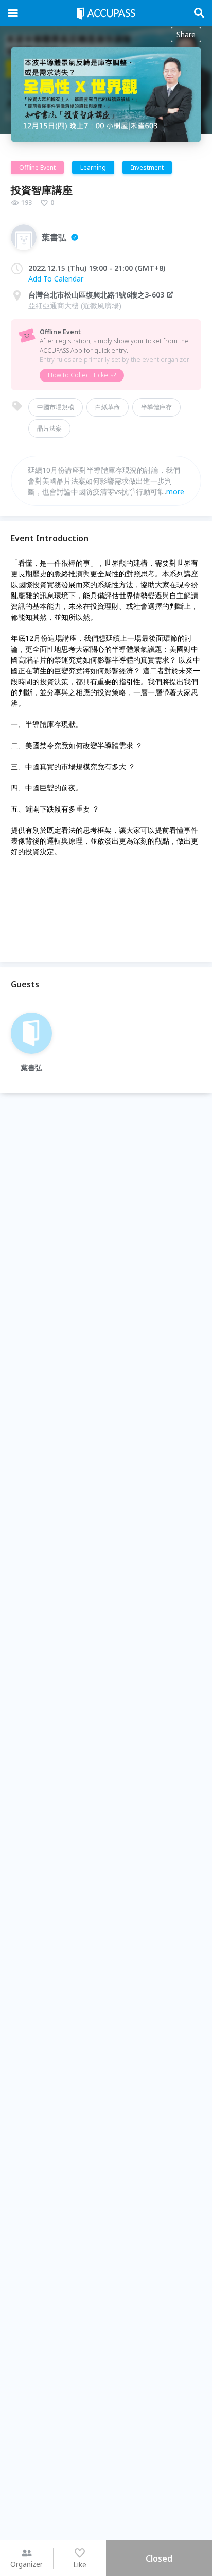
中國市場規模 (56, 407)
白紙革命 (108, 407)
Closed (159, 2558)
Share (186, 34)
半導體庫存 (156, 407)
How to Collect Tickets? (82, 375)
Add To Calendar (56, 279)
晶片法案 (49, 428)
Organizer (26, 2564)
